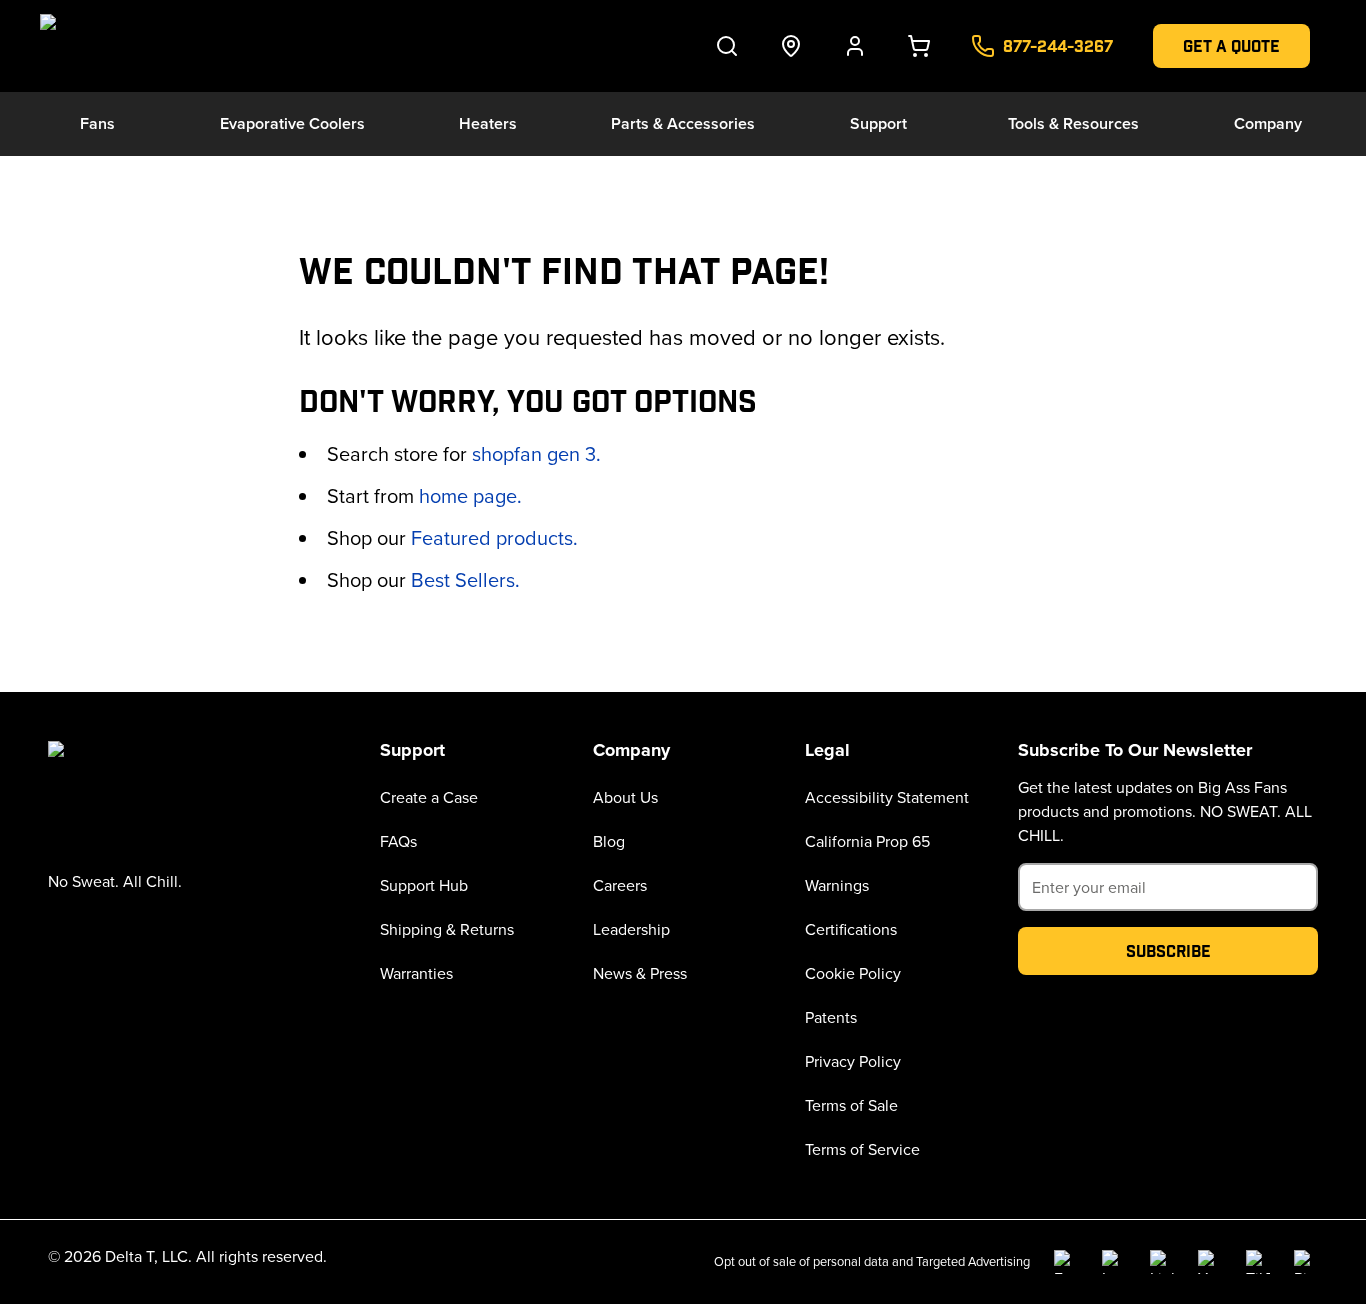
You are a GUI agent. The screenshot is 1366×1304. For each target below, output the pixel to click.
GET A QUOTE (1231, 45)
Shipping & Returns (447, 929)
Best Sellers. (465, 579)
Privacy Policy (853, 1061)
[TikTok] (1258, 1262)
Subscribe (1168, 950)
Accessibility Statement (887, 797)
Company (1268, 123)
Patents (831, 1017)
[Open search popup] (727, 46)
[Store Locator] (791, 46)
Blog (609, 841)
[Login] (855, 46)
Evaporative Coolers (292, 123)
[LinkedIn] (1162, 1262)
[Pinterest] (1306, 1262)
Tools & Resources (1073, 123)
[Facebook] (1066, 1262)
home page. (470, 495)
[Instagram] (1114, 1262)
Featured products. (494, 537)
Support (878, 123)
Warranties (416, 973)
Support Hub (424, 885)
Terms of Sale (851, 1105)
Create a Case (429, 797)
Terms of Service (862, 1149)
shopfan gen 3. (536, 453)
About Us (625, 797)
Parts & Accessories (683, 123)
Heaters (488, 123)
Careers (620, 885)
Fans (97, 123)
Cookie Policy (853, 973)
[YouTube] (1210, 1262)
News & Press (640, 973)
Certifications (851, 929)
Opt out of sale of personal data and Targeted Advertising (872, 1261)
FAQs (398, 841)
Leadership (631, 929)
